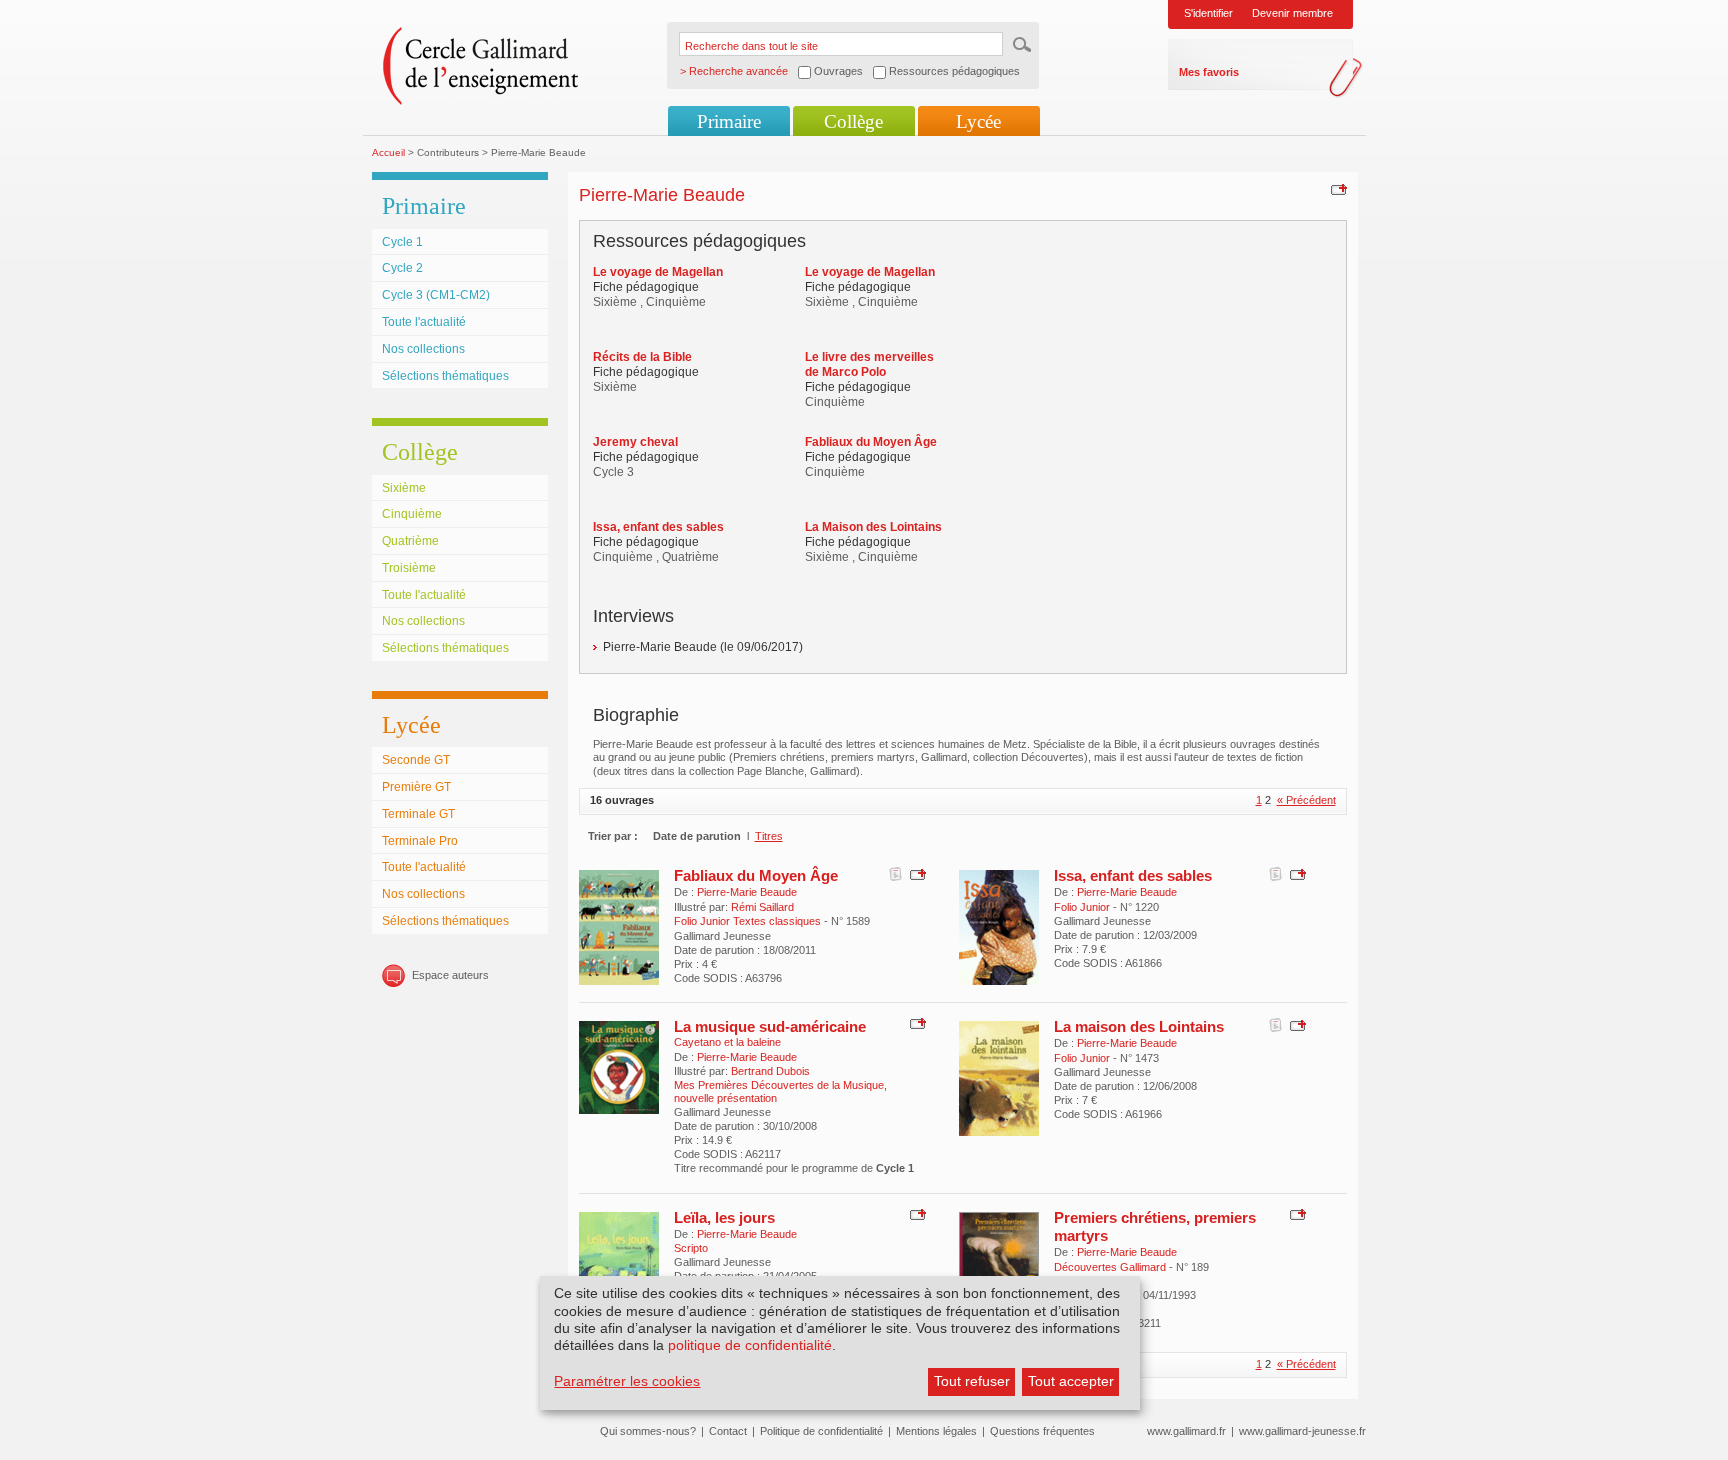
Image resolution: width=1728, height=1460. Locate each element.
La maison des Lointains (1139, 1026)
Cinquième (412, 514)
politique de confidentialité (750, 1345)
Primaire (729, 121)
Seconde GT (416, 760)
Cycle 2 (402, 268)
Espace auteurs (450, 975)
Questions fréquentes (1042, 1431)
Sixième (404, 488)
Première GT (416, 787)
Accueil (388, 152)
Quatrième (410, 541)
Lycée (978, 121)
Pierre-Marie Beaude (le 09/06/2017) (703, 647)
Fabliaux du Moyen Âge (756, 875)
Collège (853, 121)
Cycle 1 (402, 242)
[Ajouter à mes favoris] (1336, 189)
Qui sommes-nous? (648, 1431)
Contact (728, 1431)
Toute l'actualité (424, 322)
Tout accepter (1071, 1381)
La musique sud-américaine (770, 1026)
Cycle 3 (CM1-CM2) (436, 295)
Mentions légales (936, 1431)
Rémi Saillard (762, 907)
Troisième (409, 568)
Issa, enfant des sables (1133, 875)
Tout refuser (972, 1381)
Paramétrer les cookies (627, 1381)
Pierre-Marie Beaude (747, 892)
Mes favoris (1209, 72)
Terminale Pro (420, 841)
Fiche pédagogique (646, 287)
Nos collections (423, 349)
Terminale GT (418, 814)
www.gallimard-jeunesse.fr (1302, 1431)
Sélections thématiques (445, 376)
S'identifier (1208, 13)
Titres (769, 836)
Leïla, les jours (724, 1217)
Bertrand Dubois (770, 1071)
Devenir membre (1292, 13)
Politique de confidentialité (821, 1431)
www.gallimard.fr (1186, 1431)
